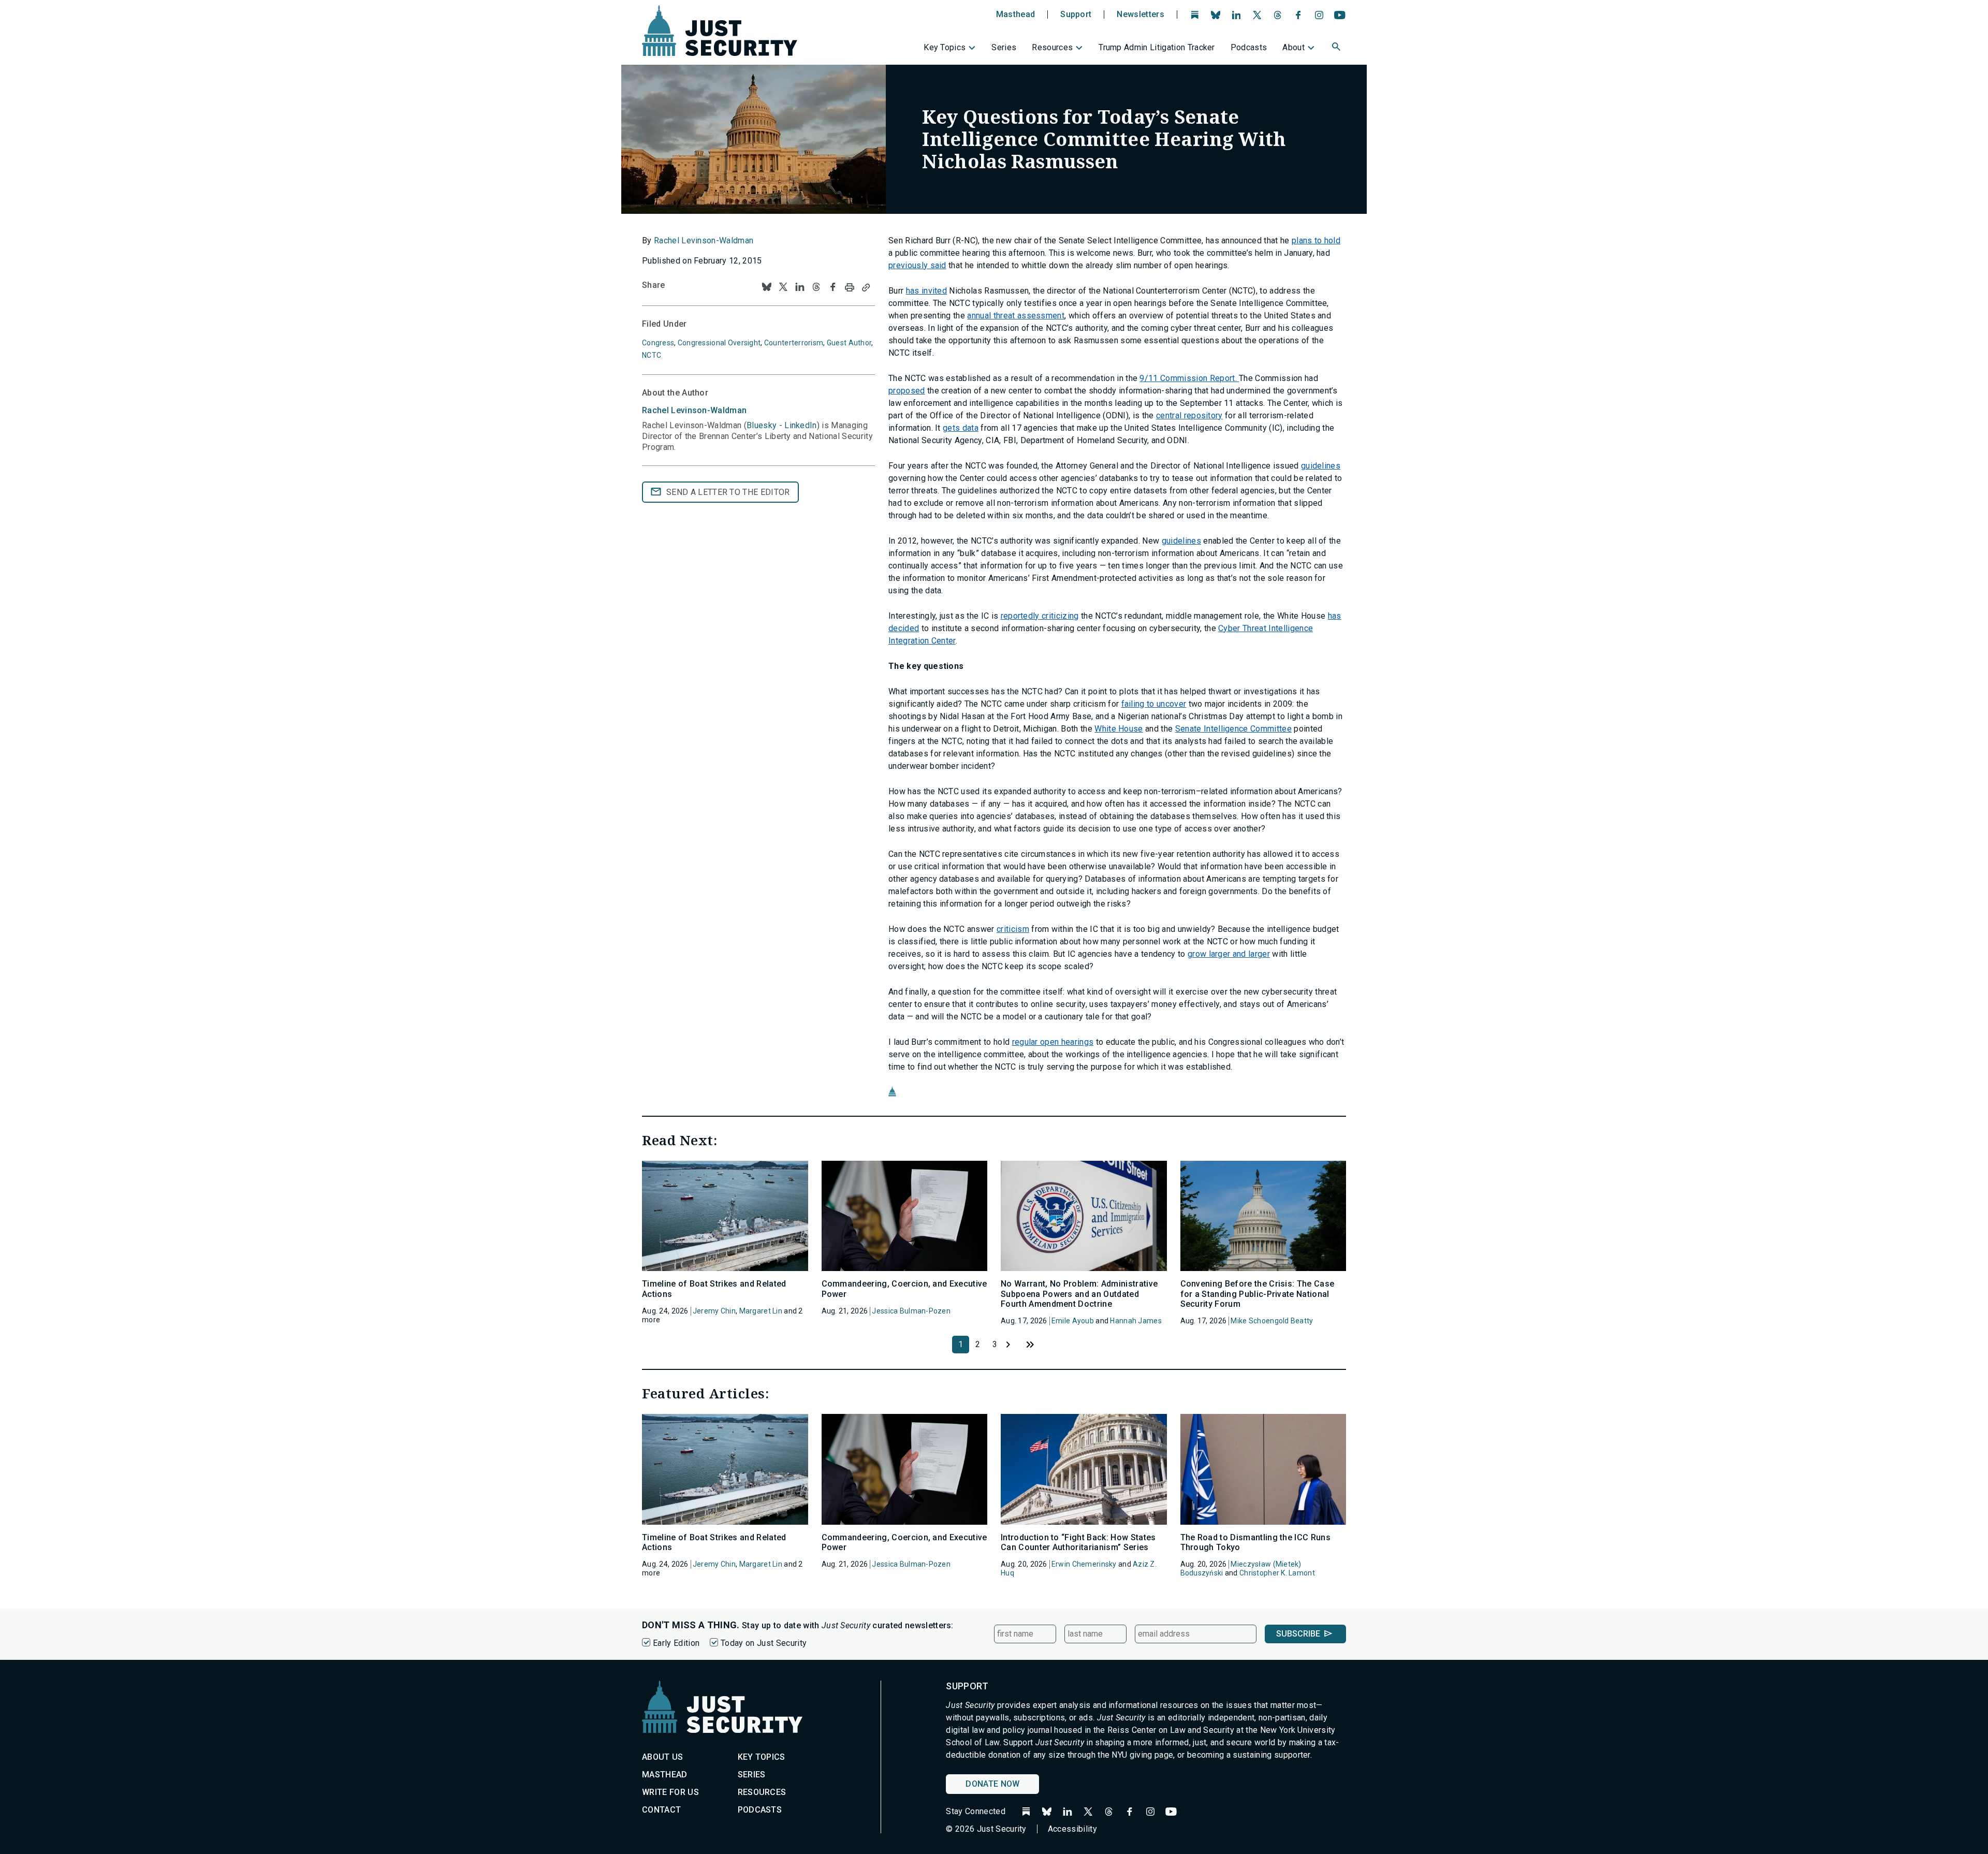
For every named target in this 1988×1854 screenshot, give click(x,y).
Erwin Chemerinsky (1084, 1564)
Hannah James (1136, 1321)
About (1293, 47)
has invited (927, 291)
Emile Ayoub (1073, 1321)
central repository (1189, 415)
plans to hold (1316, 240)
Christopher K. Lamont (1277, 1573)
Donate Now (992, 1784)
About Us (663, 1757)
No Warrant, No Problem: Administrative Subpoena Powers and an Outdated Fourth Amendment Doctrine (1079, 1294)
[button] (1337, 48)
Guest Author (849, 343)
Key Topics (945, 47)
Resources (1052, 47)
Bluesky (762, 425)
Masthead (1016, 14)
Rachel (694, 410)
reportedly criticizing (1040, 616)
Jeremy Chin (714, 1311)
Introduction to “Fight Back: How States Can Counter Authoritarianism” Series (1078, 1542)
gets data (961, 428)
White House (1119, 729)
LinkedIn (801, 425)
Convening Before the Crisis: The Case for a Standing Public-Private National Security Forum (1258, 1294)
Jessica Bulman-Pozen (911, 1311)
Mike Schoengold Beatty (1272, 1321)
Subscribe (1298, 1634)
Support (1076, 14)
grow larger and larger (1229, 954)
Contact (661, 1810)
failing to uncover (1154, 704)
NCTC (652, 355)
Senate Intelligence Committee (1233, 729)
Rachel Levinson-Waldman (704, 240)
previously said (917, 265)
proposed (907, 391)
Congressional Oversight (719, 343)
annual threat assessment (1016, 316)
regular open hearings (1053, 1042)
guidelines (1321, 466)
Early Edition (676, 1643)
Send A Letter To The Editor (728, 492)
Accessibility (1072, 1829)
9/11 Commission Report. (1189, 378)
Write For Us (670, 1792)
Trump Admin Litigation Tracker (1157, 47)
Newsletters (1141, 14)
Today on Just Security (764, 1643)
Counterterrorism (794, 343)
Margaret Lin (761, 1311)
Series (1004, 47)
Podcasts (1249, 47)
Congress (658, 343)
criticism (1013, 929)
